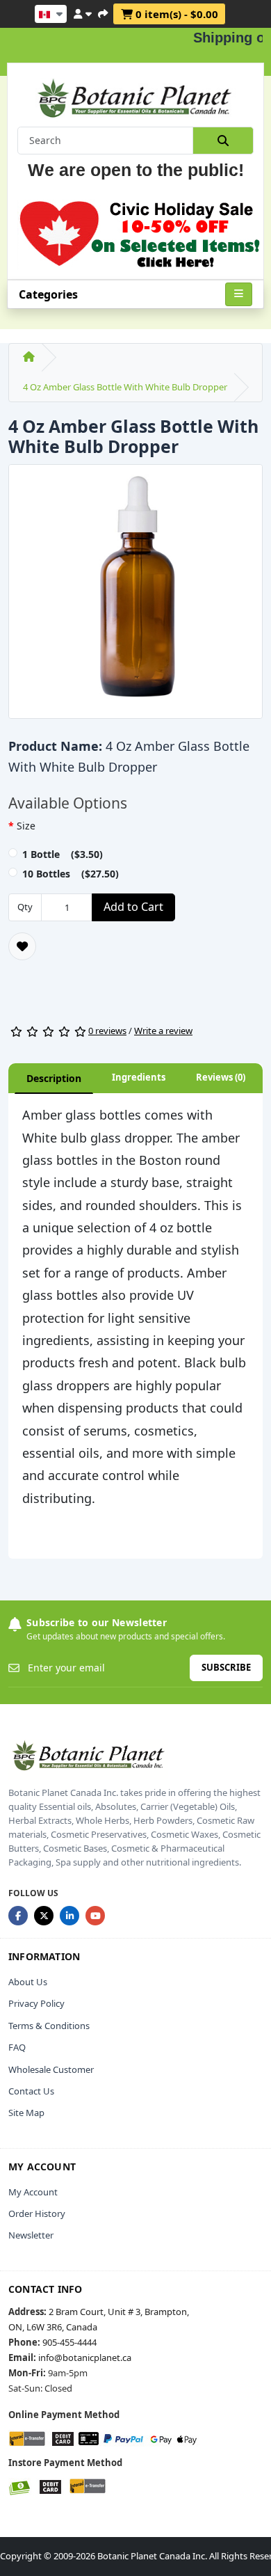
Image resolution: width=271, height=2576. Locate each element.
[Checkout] (103, 12)
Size (26, 826)
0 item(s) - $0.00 (175, 14)
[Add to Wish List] (22, 946)
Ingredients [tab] (139, 1077)
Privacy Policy (36, 2003)
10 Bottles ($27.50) (71, 874)
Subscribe (226, 1667)
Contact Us (31, 2091)
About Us (28, 1982)
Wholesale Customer (51, 2069)
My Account (33, 2192)
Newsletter (31, 2235)
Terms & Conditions (49, 2026)
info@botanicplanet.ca (85, 2358)
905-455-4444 (69, 2342)
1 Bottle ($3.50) (63, 854)
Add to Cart (133, 907)
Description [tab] (54, 1078)
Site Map (26, 2113)
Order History (37, 2213)
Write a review (163, 1031)
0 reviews (107, 1031)
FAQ (17, 2047)
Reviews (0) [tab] (221, 1077)
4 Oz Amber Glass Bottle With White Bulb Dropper (125, 387)
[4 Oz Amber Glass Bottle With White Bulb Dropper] (135, 596)
